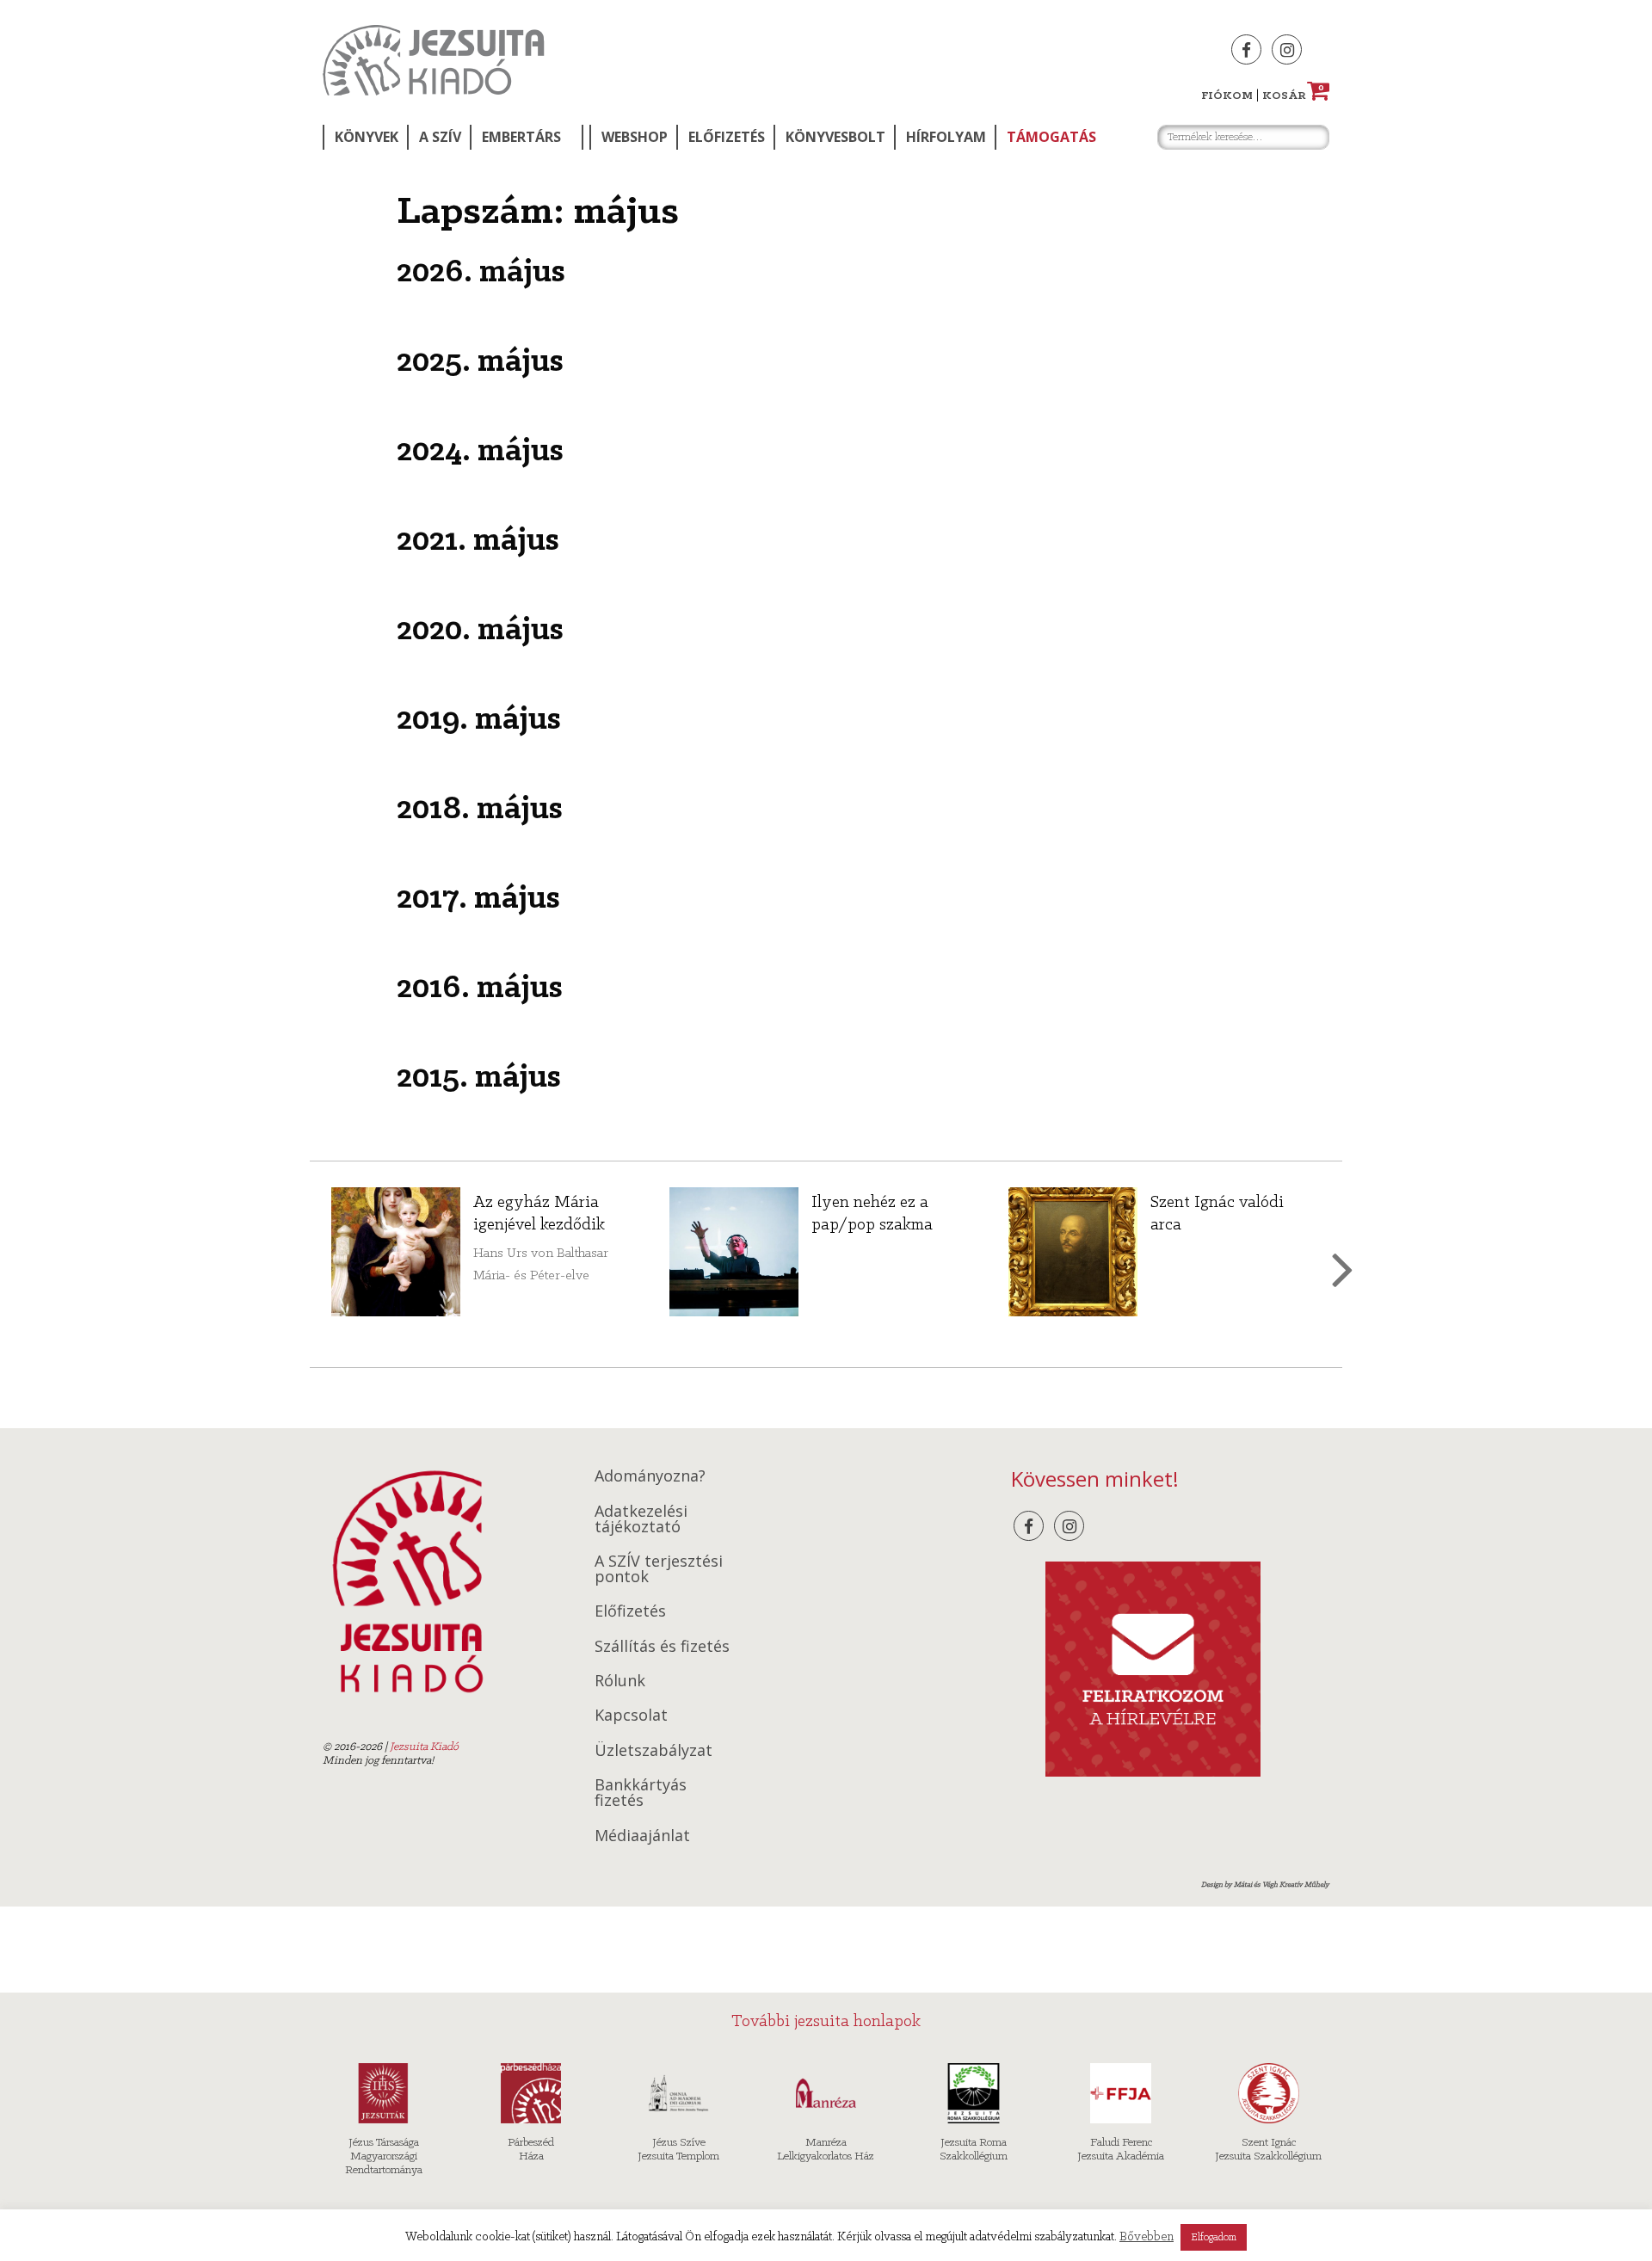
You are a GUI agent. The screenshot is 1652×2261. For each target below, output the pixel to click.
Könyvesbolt (835, 137)
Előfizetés (727, 137)
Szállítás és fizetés (662, 1646)
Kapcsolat (631, 1715)
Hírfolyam (946, 137)
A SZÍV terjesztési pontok (659, 1568)
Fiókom (1227, 96)
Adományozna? (650, 1476)
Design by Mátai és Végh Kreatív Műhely (1265, 1885)
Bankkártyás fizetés (641, 1792)
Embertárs (521, 137)
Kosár (1293, 96)
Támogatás (1051, 137)
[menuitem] (365, 137)
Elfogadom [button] (1214, 2237)
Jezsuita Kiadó (434, 60)
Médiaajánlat (642, 1835)
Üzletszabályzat (653, 1750)
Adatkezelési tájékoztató (641, 1519)
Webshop (635, 137)
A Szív (440, 137)
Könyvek (367, 137)
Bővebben (1147, 2237)
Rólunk (620, 1680)
